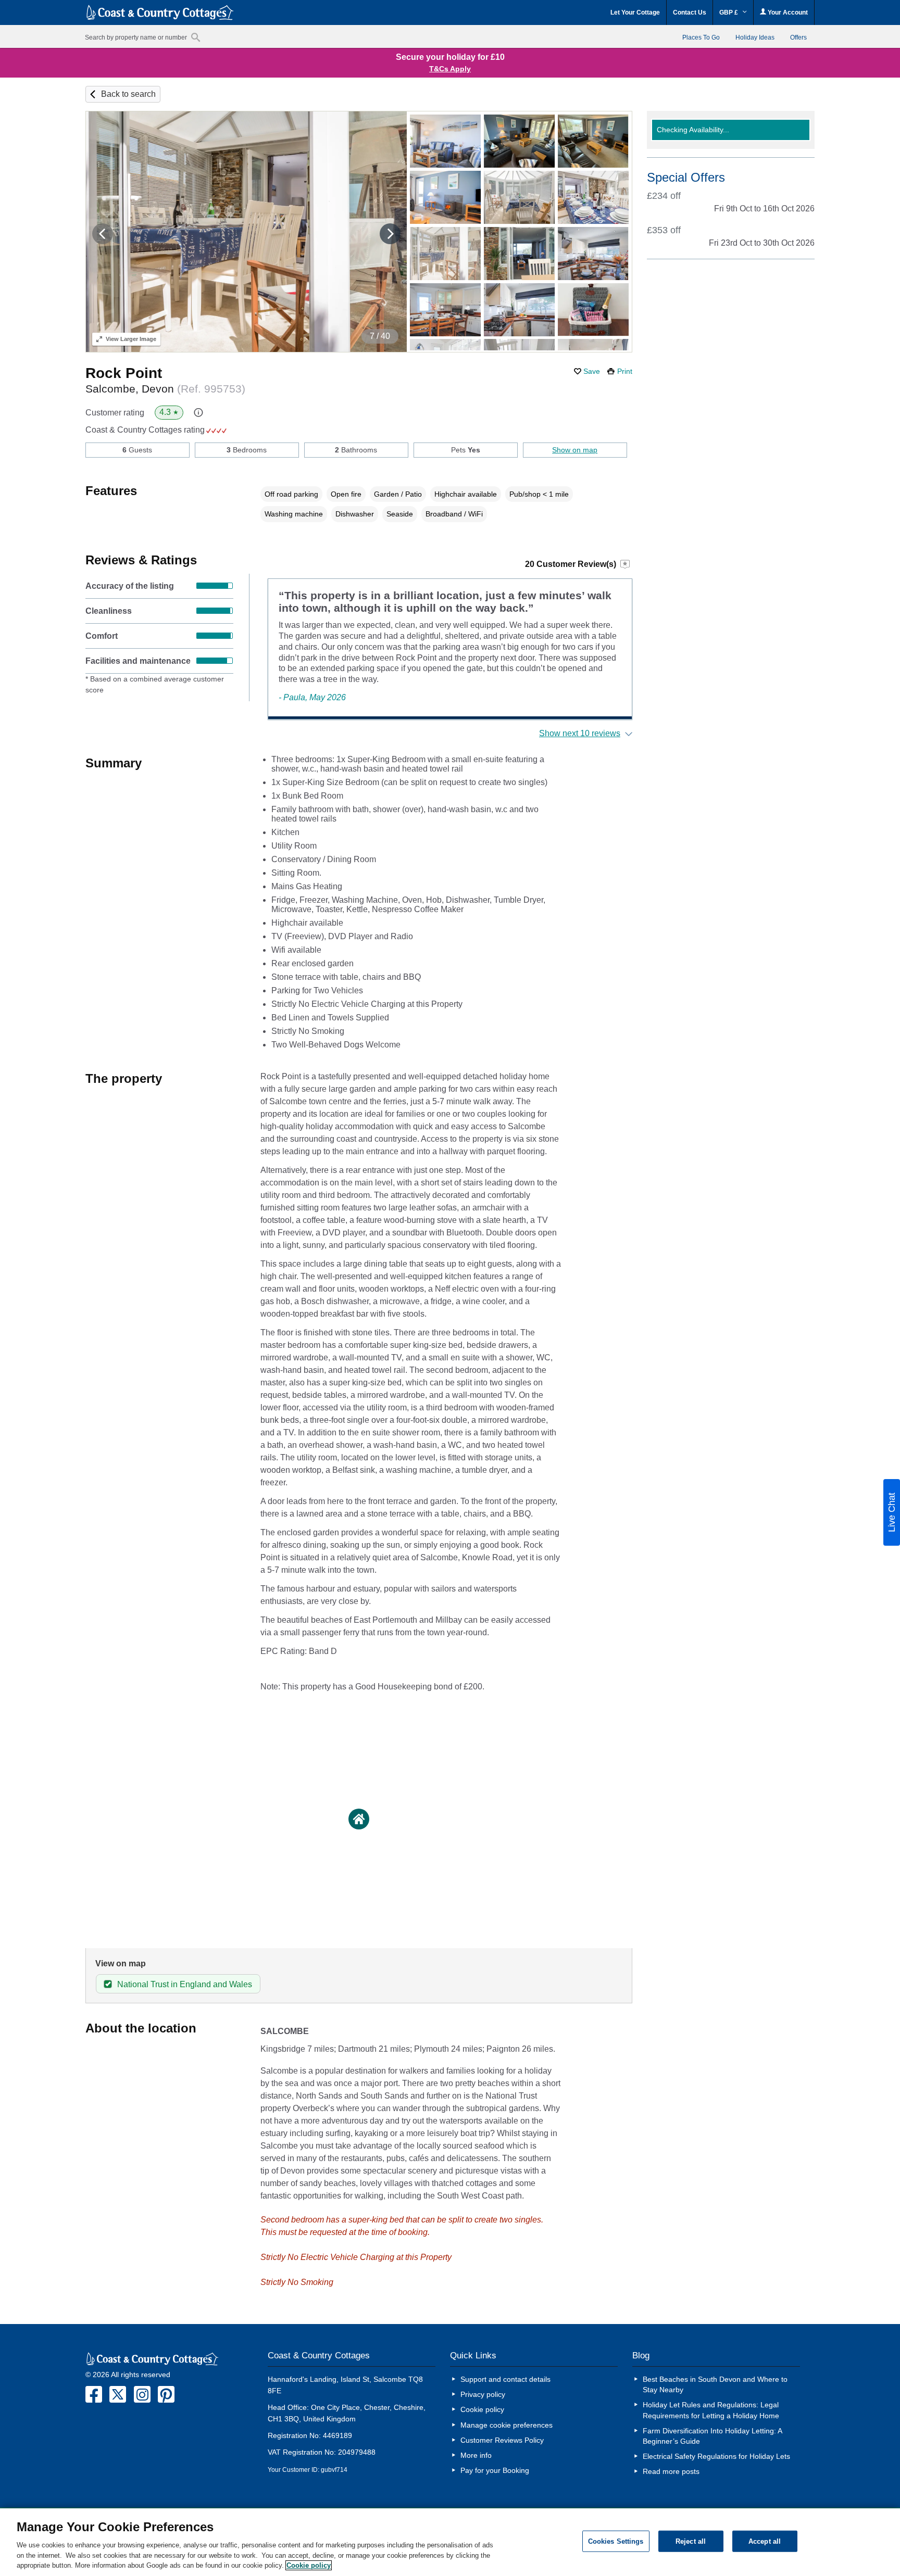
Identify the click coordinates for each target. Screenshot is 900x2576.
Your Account (787, 12)
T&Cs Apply (450, 69)
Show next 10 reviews (580, 733)
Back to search (128, 94)
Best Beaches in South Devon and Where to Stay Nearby (715, 2384)
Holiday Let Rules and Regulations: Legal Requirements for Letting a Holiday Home (711, 2410)
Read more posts (671, 2471)
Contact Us (690, 12)
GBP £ (729, 12)
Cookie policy (482, 2409)
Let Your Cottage (635, 12)
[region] (450, 2542)
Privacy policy (483, 2394)
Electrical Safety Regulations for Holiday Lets (716, 2456)
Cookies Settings (616, 2541)
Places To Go (701, 37)
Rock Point (124, 373)
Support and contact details (505, 2379)
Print (625, 371)
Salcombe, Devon (165, 389)
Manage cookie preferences (507, 2425)
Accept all (765, 2541)
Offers (798, 37)
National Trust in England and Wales (185, 1984)
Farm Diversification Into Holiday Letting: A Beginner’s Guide (712, 2436)
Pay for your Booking (495, 2470)
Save (592, 371)
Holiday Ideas (755, 37)
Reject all (691, 2541)
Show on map (575, 450)
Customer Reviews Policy (502, 2440)
